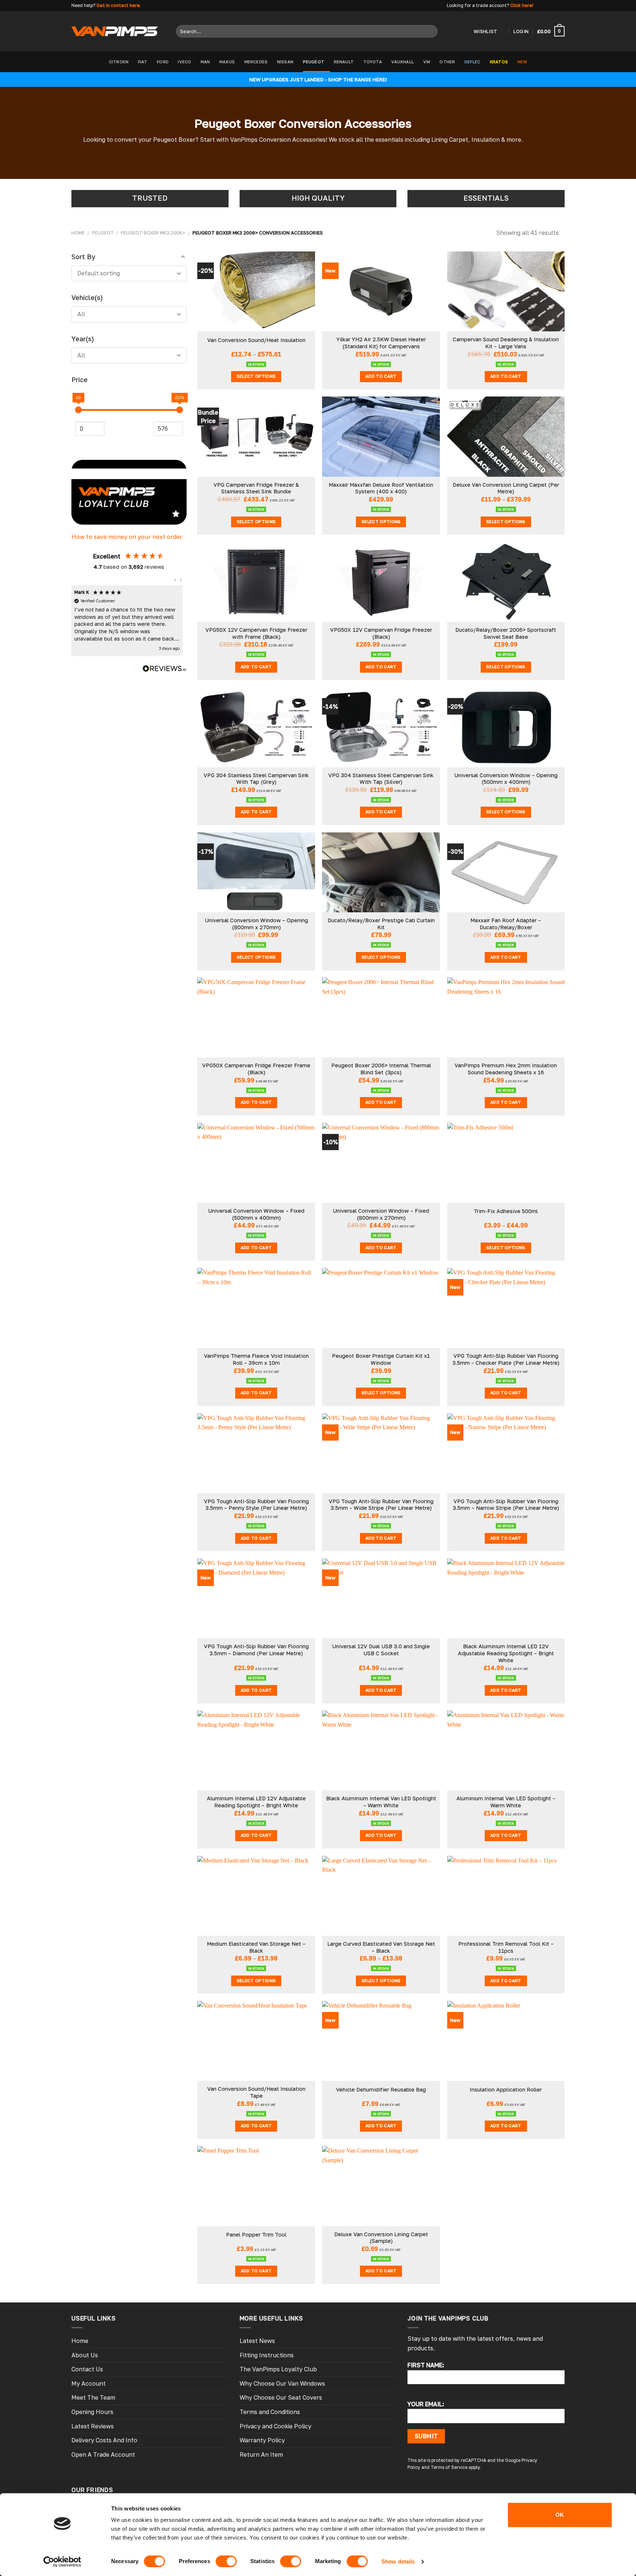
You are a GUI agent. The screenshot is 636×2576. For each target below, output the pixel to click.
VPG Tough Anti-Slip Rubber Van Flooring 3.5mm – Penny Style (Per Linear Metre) (256, 1505)
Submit (426, 2436)
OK (560, 2515)
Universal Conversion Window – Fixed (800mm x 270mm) (381, 1214)
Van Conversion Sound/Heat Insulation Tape (256, 2092)
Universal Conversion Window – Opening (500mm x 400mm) (506, 779)
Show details (398, 2561)
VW (427, 62)
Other (447, 62)
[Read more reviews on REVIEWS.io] (165, 670)
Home (78, 233)
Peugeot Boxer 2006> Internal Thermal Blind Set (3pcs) (381, 1069)
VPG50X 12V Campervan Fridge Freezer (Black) (381, 633)
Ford (163, 62)
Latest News (257, 2341)
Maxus (227, 62)
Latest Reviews (93, 2426)
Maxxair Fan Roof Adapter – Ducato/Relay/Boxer (506, 924)
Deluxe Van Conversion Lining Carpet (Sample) (381, 2238)
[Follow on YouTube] (561, 6)
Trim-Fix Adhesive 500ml (506, 1211)
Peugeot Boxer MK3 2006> (153, 233)
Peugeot (314, 62)
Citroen (119, 62)
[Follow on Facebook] (540, 6)
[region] (127, 621)
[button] (176, 580)
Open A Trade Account (103, 2455)
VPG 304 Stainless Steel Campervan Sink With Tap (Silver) (381, 779)
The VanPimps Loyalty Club (278, 2369)
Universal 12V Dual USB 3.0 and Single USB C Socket (381, 1650)
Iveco (184, 62)
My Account (89, 2383)
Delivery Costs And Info (104, 2440)
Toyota (373, 62)
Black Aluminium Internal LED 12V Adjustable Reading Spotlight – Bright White (506, 1653)
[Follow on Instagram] (547, 6)
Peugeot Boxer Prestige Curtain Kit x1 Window (381, 1359)
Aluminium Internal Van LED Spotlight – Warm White (506, 1802)
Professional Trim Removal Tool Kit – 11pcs (506, 1947)
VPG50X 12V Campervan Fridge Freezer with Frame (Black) (256, 633)
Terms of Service (449, 2467)
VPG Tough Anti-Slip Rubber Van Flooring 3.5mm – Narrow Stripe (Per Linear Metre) (506, 1505)
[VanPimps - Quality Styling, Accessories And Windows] (115, 31)
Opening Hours (92, 2412)
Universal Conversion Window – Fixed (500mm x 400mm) (256, 1214)
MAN (205, 62)
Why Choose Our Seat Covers (281, 2397)
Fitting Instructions (267, 2355)
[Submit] (430, 31)
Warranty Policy (262, 2440)
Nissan (285, 62)
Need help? (83, 5)
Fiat (143, 62)
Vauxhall (402, 62)
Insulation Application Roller (506, 2089)
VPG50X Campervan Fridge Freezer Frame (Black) (256, 1069)
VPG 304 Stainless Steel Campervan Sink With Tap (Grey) (256, 779)
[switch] (226, 2561)
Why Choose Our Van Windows (282, 2383)
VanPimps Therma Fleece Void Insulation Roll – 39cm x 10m (256, 1359)
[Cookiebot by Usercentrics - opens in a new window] (62, 2562)
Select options (256, 376)
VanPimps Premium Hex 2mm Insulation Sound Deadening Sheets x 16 (506, 1069)
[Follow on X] (554, 6)
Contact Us (87, 2369)
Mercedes (256, 62)
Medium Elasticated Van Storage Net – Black (256, 1947)
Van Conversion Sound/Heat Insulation (256, 340)
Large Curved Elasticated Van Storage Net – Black (381, 1947)
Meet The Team (93, 2397)
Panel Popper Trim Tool (256, 2235)
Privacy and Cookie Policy (275, 2426)
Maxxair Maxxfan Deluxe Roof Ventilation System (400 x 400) (381, 488)
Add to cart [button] (381, 376)
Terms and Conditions (270, 2412)
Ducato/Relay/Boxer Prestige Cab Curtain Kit (381, 924)
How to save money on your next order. (127, 537)
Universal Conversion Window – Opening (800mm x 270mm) (256, 924)
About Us (85, 2355)
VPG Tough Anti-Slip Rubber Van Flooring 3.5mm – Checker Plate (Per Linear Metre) (506, 1359)
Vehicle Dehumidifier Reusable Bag (381, 2089)
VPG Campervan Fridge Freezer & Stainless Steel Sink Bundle (256, 488)
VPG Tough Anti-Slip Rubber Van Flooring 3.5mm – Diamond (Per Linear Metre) (256, 1650)
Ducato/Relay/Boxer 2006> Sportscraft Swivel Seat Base (506, 633)
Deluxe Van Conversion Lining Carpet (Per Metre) (506, 488)
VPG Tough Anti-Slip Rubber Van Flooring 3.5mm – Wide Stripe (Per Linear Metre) (381, 1505)
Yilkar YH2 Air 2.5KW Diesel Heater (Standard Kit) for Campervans (381, 343)
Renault (344, 62)
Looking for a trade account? (478, 5)
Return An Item (261, 2455)
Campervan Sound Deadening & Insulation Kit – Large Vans (506, 343)
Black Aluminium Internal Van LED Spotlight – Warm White (381, 1802)
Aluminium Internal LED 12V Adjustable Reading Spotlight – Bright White (256, 1802)
